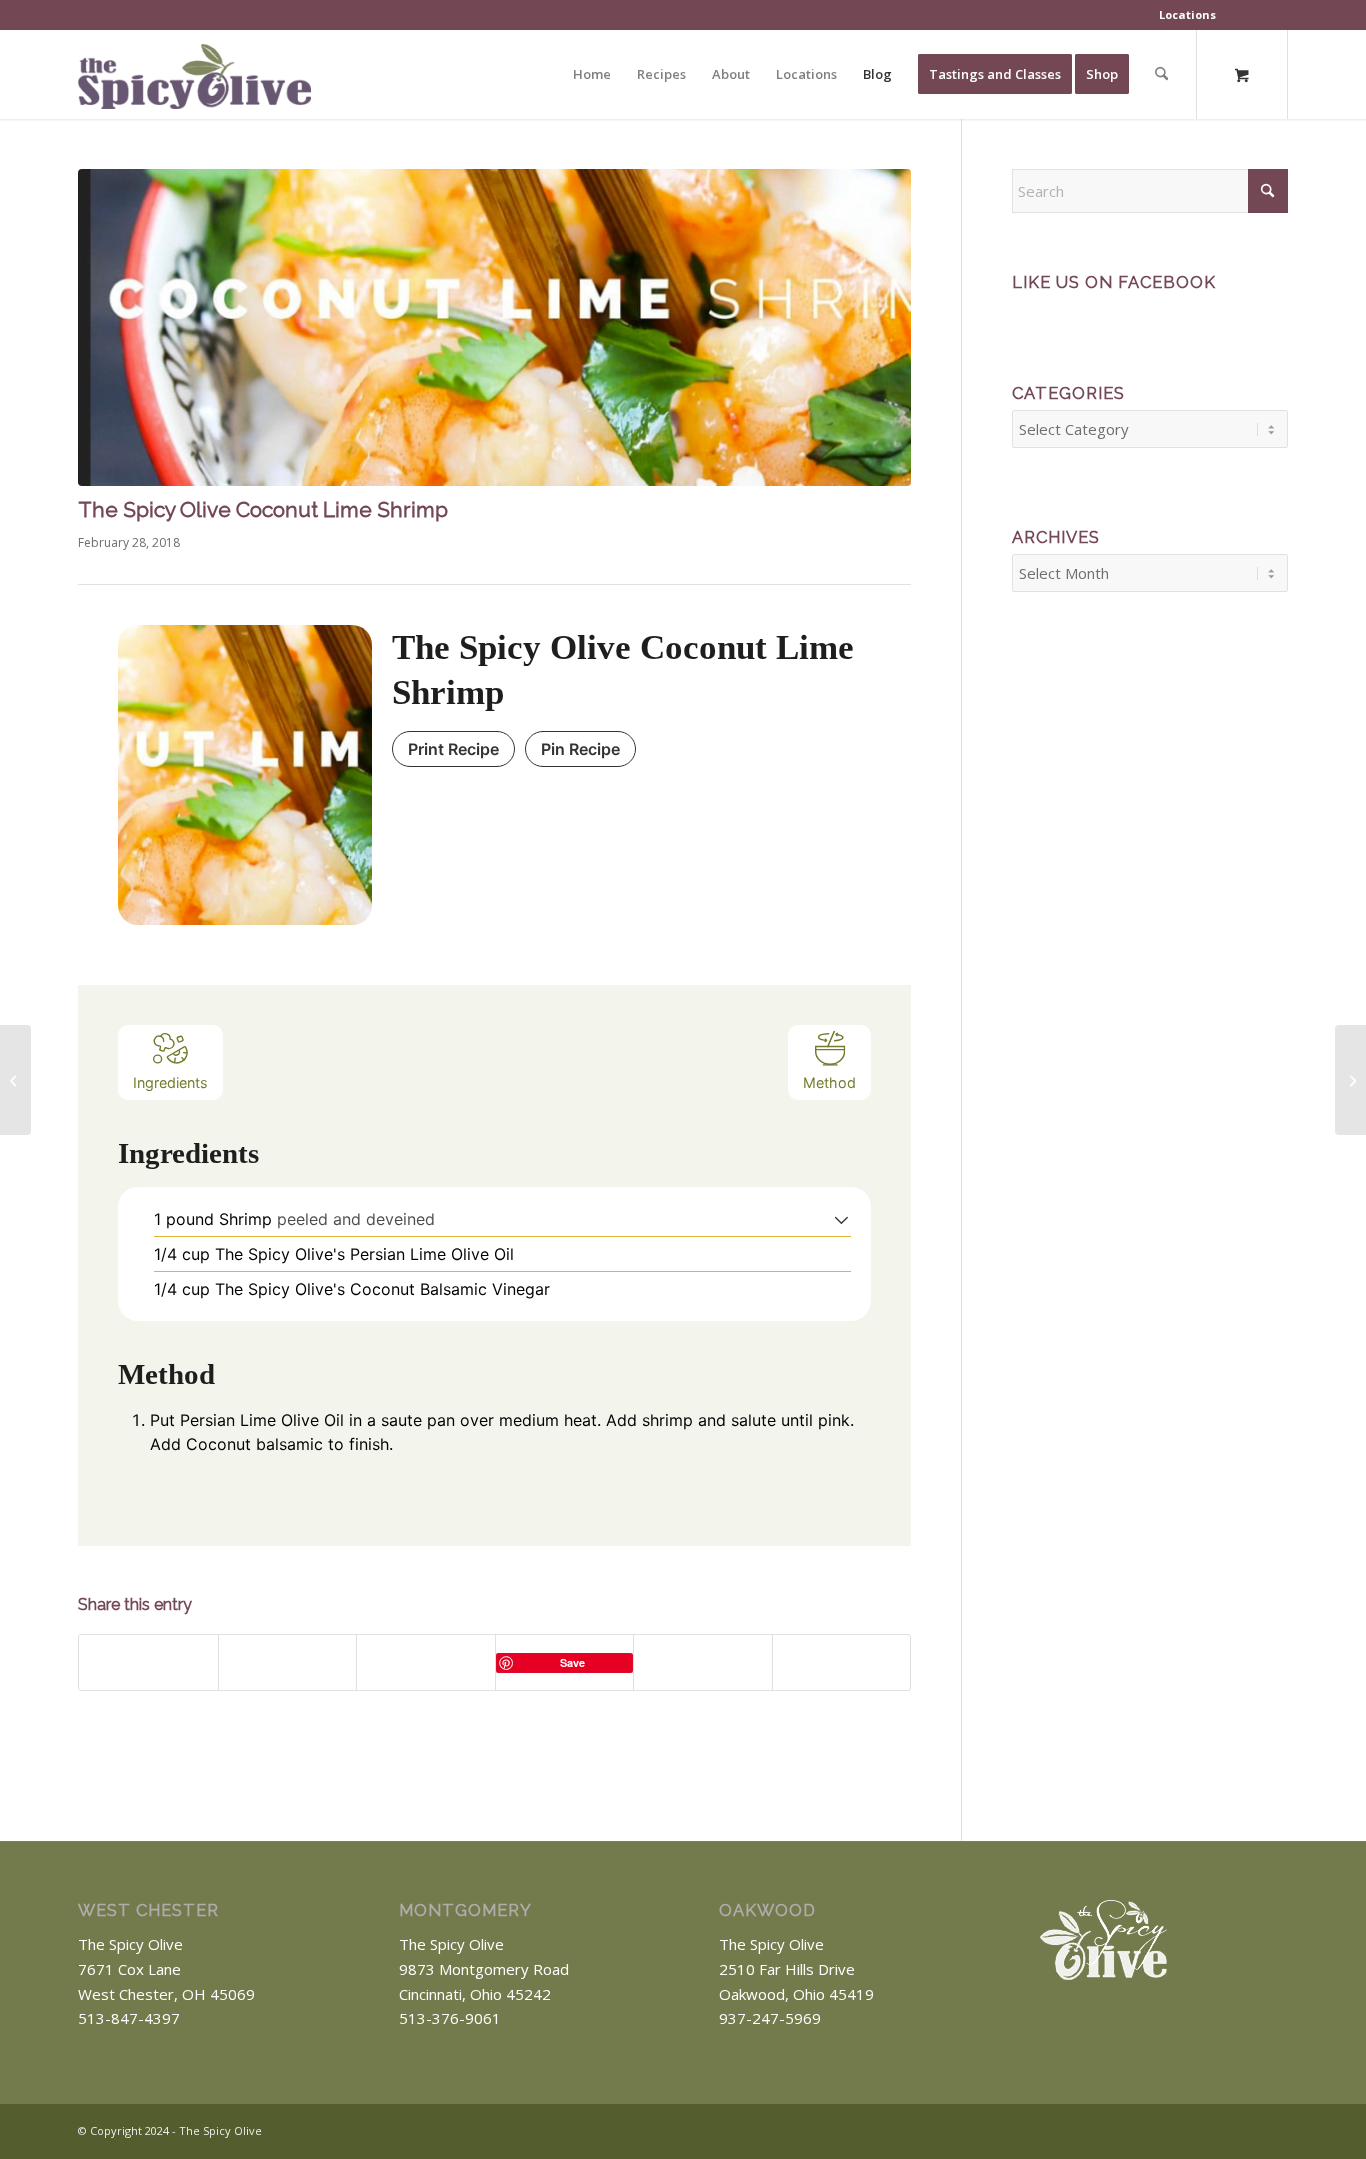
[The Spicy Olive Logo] (194, 81)
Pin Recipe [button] (580, 749)
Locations (1187, 14)
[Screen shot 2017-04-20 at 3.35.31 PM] (494, 327)
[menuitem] (1188, 15)
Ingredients (170, 1082)
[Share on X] (288, 1663)
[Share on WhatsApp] (426, 1663)
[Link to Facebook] (1243, 2129)
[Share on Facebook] (148, 1663)
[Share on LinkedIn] (703, 1663)
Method (829, 1082)
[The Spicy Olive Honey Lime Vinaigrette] (1350, 1080)
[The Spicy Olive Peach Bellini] (15, 1080)
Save (572, 1662)
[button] (841, 1219)
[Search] (1161, 74)
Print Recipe (453, 749)
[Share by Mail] (842, 1663)
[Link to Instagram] (1273, 2129)
